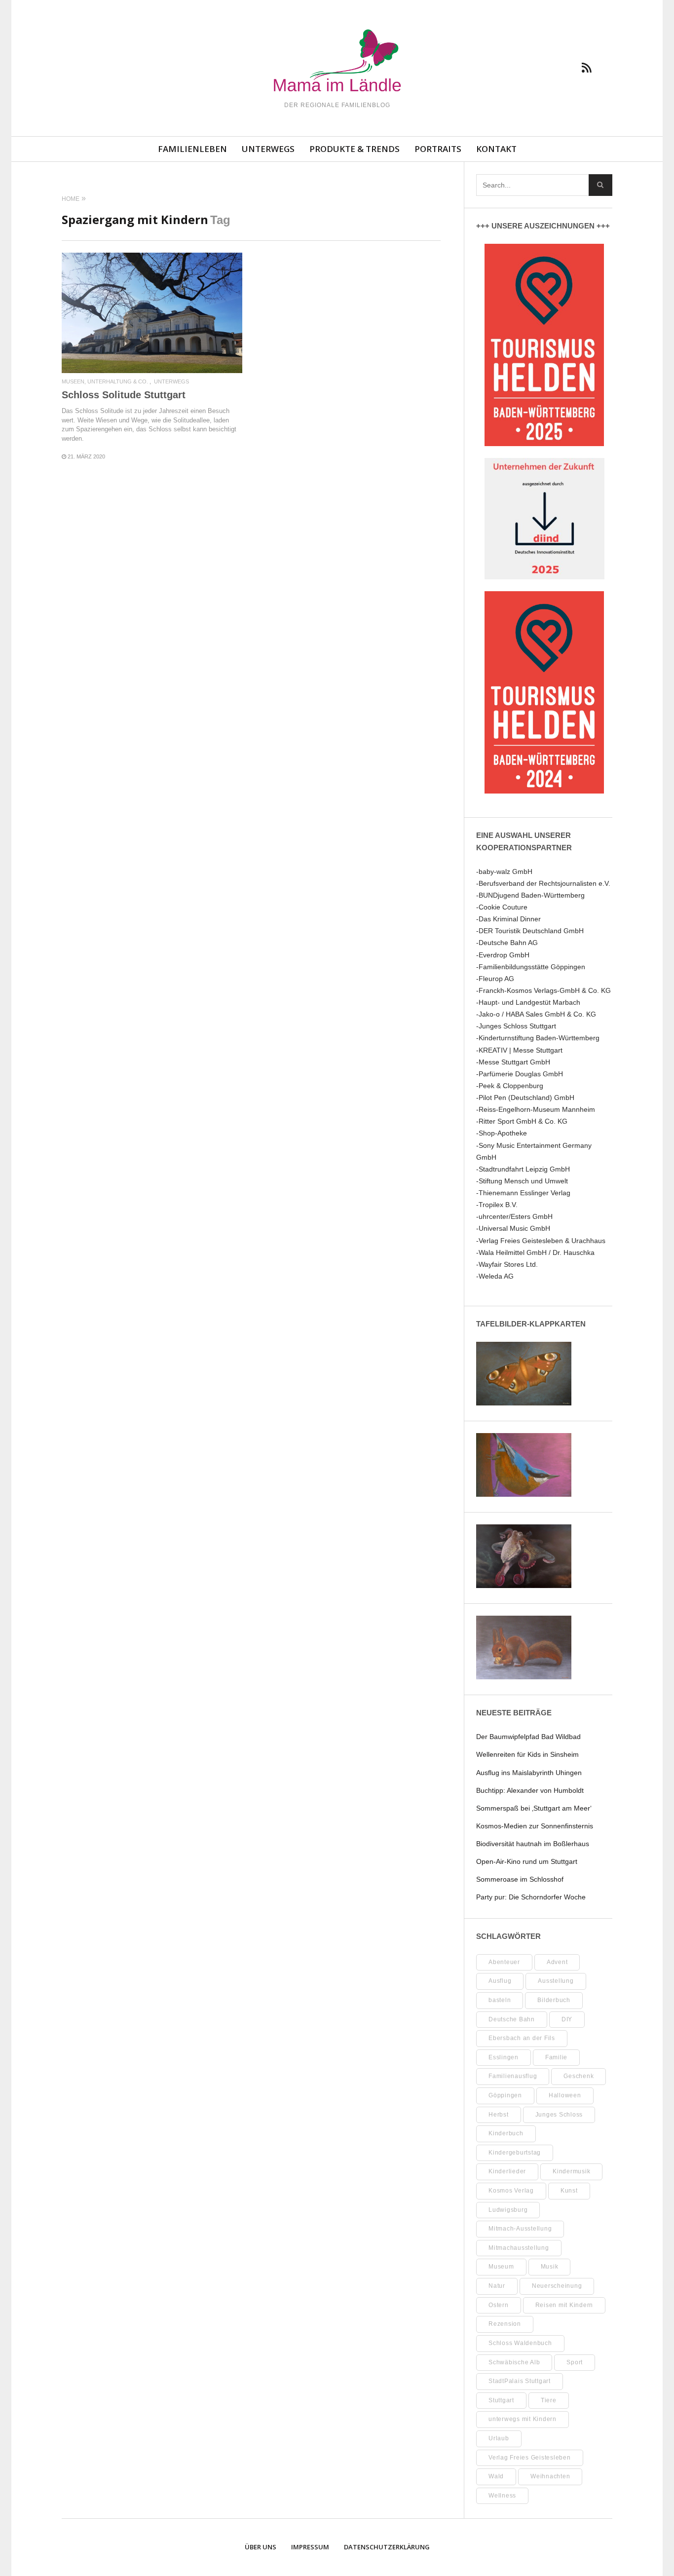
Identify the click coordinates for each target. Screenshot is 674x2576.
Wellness (502, 2496)
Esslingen (504, 2057)
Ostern (499, 2305)
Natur (497, 2286)
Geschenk (579, 2076)
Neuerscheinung (557, 2286)
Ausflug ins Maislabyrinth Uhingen (529, 1773)
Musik (550, 2267)
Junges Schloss (559, 2115)
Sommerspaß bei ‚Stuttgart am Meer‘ (534, 1808)
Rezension (505, 2324)
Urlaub (499, 2438)
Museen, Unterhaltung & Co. (105, 382)
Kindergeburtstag (515, 2153)
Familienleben (192, 149)
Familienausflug (513, 2076)
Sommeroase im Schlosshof (520, 1879)
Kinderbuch (506, 2133)
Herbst (499, 2115)
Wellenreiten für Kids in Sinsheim (527, 1754)
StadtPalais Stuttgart (520, 2381)
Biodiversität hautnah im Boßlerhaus (533, 1844)
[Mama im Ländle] (337, 62)
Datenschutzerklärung (387, 2547)
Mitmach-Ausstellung (520, 2229)
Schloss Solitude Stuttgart (124, 395)
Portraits (438, 149)
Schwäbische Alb (514, 2362)
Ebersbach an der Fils (522, 2038)
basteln (500, 2000)
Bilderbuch (554, 2000)
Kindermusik (571, 2171)
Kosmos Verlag (511, 2191)
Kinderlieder (507, 2171)
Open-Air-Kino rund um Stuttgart (527, 1861)
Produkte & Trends (355, 149)
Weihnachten (550, 2476)
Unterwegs (268, 149)
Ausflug (500, 1981)
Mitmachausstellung (519, 2248)
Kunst (569, 2191)
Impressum (310, 2547)
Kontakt (496, 149)
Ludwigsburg (508, 2210)
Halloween (565, 2095)
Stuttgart (501, 2400)
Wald (496, 2476)
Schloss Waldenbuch (520, 2343)
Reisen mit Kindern (564, 2305)
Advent (557, 1962)
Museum (501, 2267)
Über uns (261, 2547)
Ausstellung (556, 1981)
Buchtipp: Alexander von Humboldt (530, 1790)
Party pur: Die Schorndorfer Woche (531, 1897)
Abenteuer (504, 1962)
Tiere (549, 2400)
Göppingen (505, 2095)
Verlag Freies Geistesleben (530, 2458)
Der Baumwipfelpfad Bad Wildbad (528, 1737)
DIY (567, 2019)
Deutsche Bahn (512, 2019)
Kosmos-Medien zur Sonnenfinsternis (535, 1826)
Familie (556, 2057)
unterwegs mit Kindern (523, 2419)
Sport (575, 2362)
